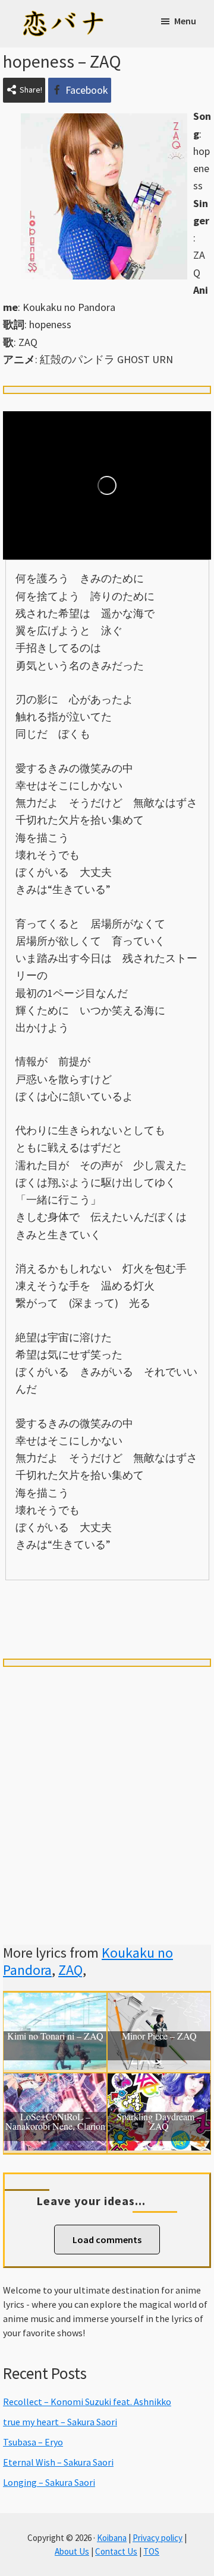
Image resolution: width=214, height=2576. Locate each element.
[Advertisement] (107, 1792)
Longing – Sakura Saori (49, 2482)
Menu (185, 21)
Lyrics (44, 1600)
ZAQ (70, 1970)
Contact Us (116, 2551)
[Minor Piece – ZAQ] (159, 2001)
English (107, 1621)
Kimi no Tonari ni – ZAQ (55, 2037)
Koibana (112, 2538)
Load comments (107, 2240)
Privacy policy (158, 2538)
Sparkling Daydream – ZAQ (159, 2122)
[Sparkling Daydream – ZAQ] (159, 2082)
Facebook (87, 90)
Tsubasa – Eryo (33, 2442)
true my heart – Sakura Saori (60, 2422)
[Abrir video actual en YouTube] (107, 485)
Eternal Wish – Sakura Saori (58, 2462)
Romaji (107, 1600)
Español (170, 1600)
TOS (151, 2551)
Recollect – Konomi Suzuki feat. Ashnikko (87, 2402)
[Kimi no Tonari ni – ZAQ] (55, 2001)
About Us (72, 2551)
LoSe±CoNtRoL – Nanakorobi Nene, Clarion (55, 2122)
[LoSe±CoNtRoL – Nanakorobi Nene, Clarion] (55, 2082)
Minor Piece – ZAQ (159, 2037)
